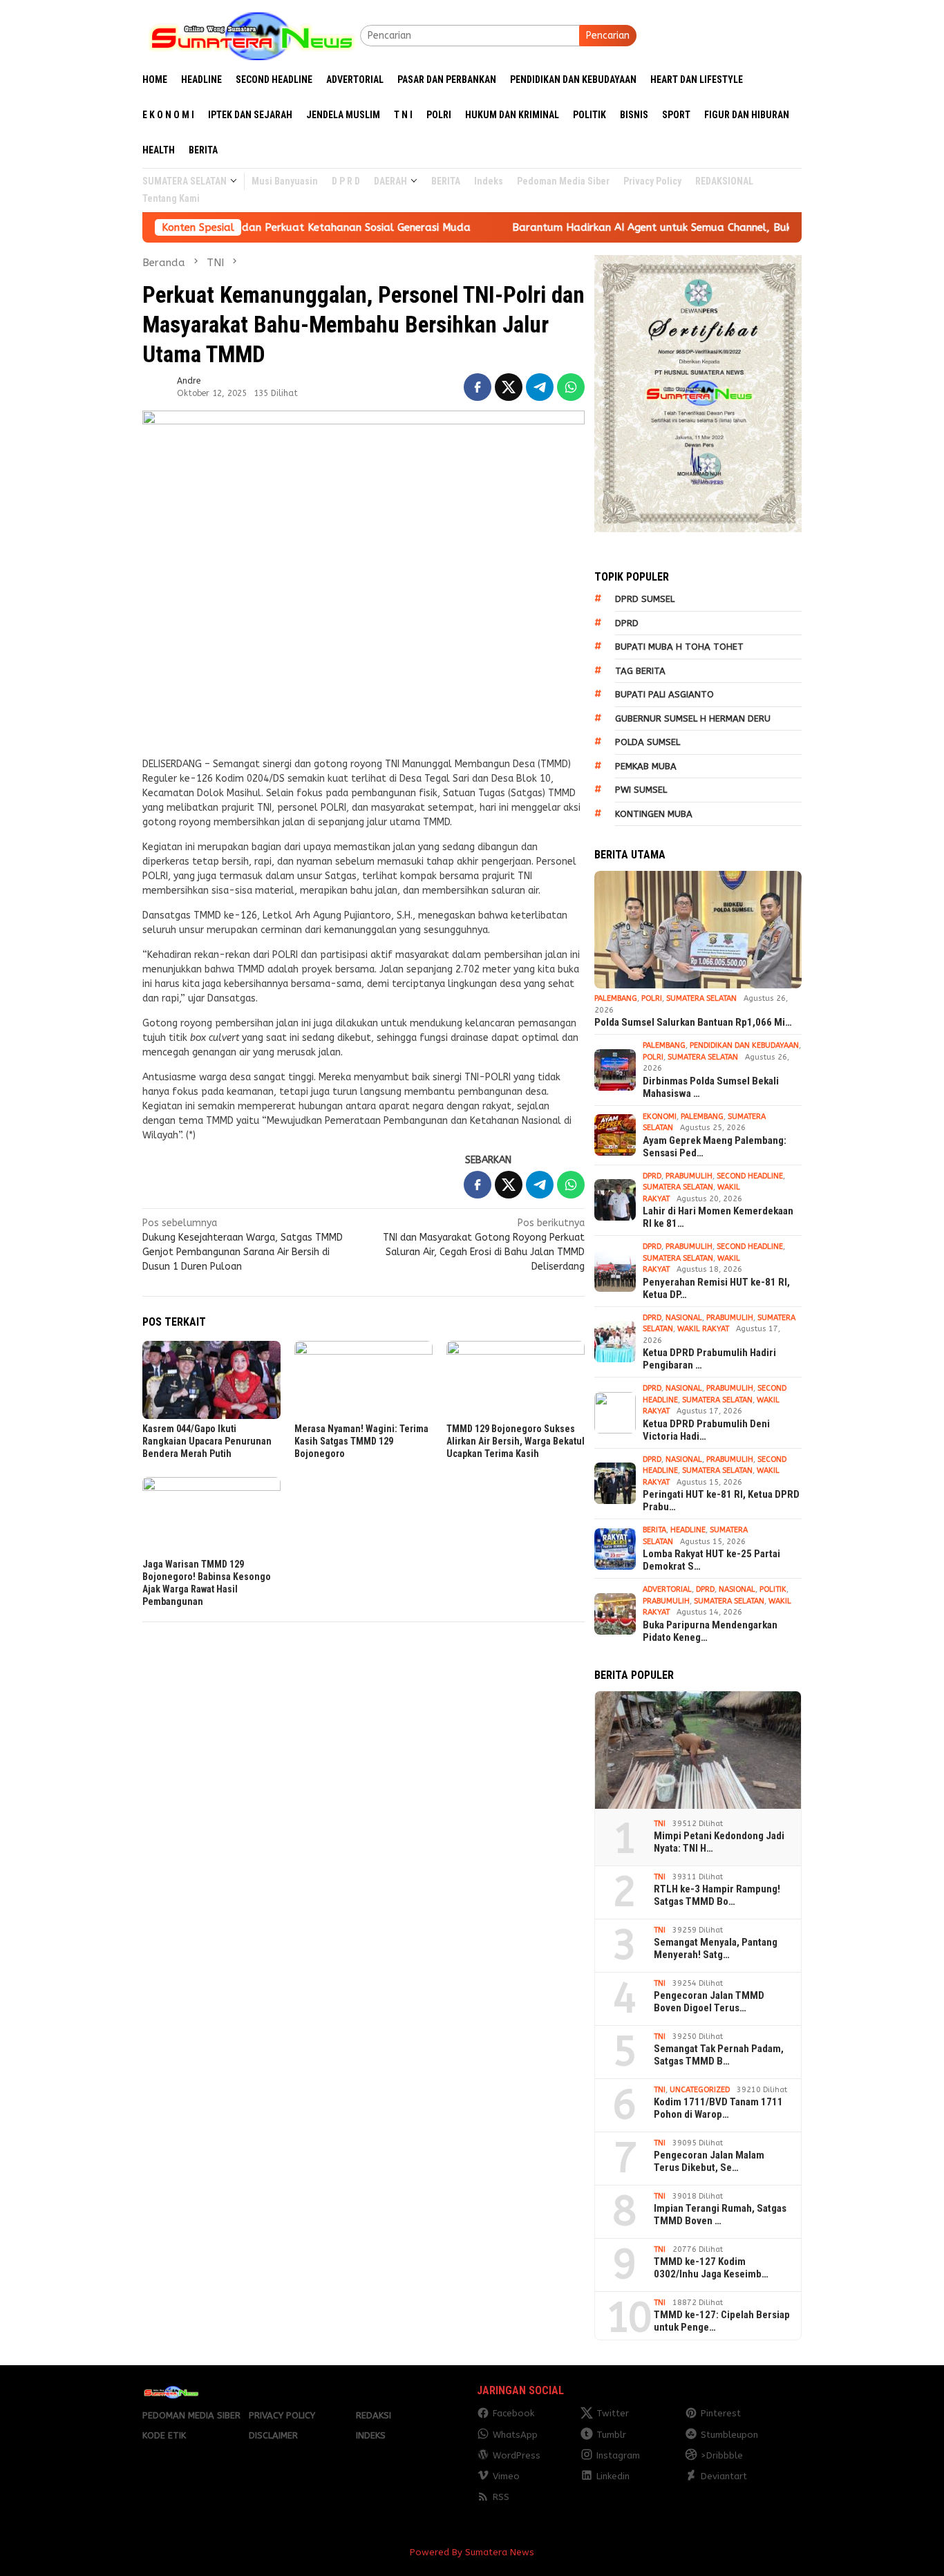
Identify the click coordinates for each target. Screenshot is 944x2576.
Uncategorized (700, 2090)
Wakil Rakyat (703, 1329)
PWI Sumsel (641, 790)
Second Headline (750, 1176)
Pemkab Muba (646, 766)
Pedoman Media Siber (191, 2415)
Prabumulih (689, 1176)
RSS (501, 2497)
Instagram (618, 2455)
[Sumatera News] (251, 35)
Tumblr (611, 2435)
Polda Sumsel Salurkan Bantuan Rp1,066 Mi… (693, 1022)
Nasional (684, 1318)
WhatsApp (515, 2435)
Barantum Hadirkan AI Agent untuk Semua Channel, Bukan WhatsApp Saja (618, 227)
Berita (654, 1530)
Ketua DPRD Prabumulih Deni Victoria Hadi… (706, 1430)
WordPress (517, 2455)
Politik (773, 1589)
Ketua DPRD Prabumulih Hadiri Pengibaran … (709, 1359)
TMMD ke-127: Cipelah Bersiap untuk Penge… (722, 2321)
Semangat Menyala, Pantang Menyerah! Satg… (716, 1948)
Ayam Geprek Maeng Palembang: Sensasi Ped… (715, 1147)
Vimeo (506, 2476)
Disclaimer (273, 2435)
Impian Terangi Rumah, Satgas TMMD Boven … (720, 2215)
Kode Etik (164, 2435)
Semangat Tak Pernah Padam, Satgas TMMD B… (719, 2055)
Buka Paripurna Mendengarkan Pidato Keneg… (710, 1631)
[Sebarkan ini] (478, 387)
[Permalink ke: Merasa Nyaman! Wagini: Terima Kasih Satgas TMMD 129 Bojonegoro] (364, 1380)
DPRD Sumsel (645, 599)
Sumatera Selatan (701, 998)
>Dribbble (722, 2455)
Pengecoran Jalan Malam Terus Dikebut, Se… (709, 2161)
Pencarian (608, 36)
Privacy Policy (282, 2415)
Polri (652, 998)
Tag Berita (640, 671)
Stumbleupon (729, 2435)
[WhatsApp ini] (571, 387)
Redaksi (374, 2415)
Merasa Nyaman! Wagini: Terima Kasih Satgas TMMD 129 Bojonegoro (361, 1441)
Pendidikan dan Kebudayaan (744, 1045)
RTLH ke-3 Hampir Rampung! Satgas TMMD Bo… (717, 1895)
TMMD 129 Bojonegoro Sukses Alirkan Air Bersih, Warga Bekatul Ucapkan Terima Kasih (516, 1441)
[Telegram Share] (540, 387)
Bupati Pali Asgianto (664, 694)
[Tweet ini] (509, 387)
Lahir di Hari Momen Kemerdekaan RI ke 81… (718, 1217)
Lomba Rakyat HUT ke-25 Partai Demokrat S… (711, 1560)
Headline (688, 1530)
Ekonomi (660, 1117)
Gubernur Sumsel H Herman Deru (693, 718)
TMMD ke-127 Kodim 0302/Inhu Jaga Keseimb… (711, 2268)
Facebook (513, 2413)
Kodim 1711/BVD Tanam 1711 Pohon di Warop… (718, 2108)
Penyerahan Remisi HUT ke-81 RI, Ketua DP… (716, 1288)
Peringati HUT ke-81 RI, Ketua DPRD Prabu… (721, 1501)
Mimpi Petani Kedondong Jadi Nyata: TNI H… (719, 1842)
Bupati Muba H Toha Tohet (679, 647)
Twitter (613, 2413)
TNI (660, 1824)
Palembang (616, 998)
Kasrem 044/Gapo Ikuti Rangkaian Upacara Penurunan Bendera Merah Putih (207, 1441)
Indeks (371, 2435)
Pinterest (721, 2413)
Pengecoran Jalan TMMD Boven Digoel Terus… (709, 2002)
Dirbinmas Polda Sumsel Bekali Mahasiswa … (711, 1087)
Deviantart (724, 2476)
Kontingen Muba (654, 814)
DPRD (627, 623)
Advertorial (667, 1589)
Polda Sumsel (648, 742)
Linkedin (613, 2476)
